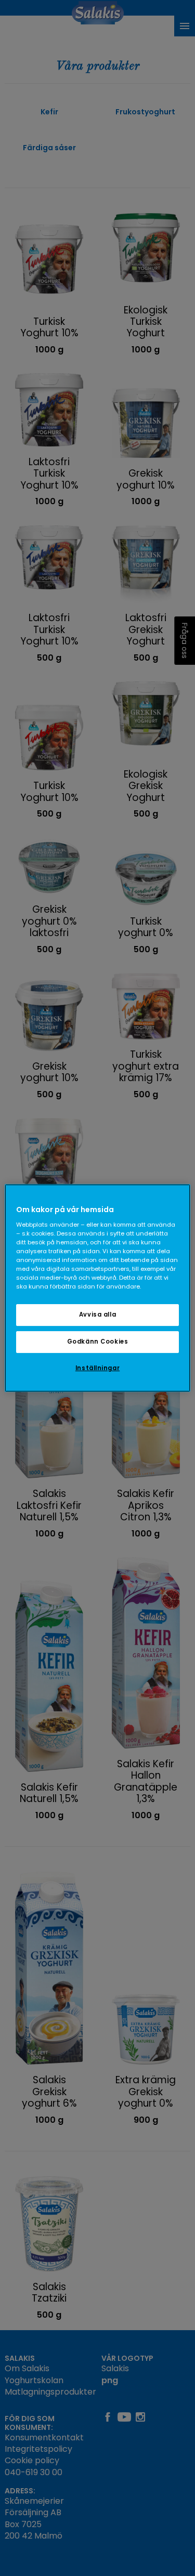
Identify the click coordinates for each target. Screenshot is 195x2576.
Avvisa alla (97, 1315)
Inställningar (97, 1368)
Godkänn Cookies (98, 1342)
